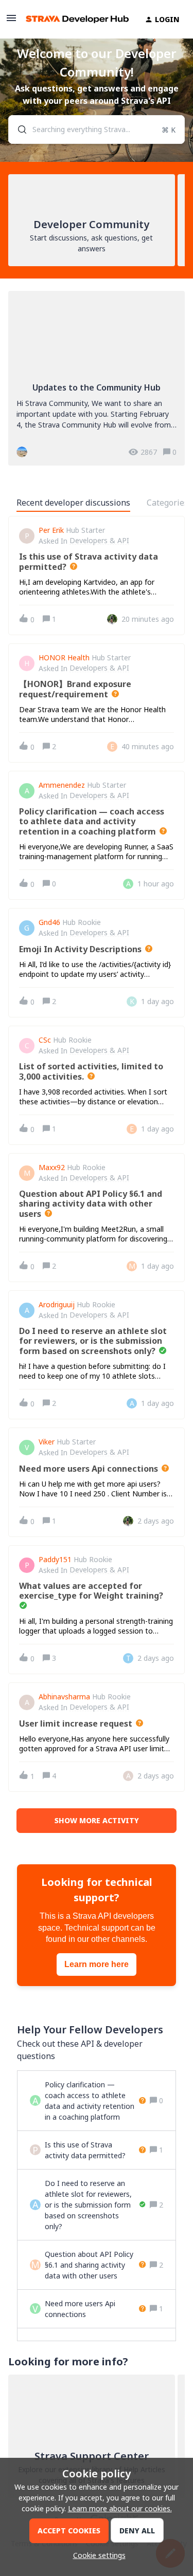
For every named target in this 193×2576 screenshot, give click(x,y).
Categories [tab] (168, 503)
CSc (45, 1040)
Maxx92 (52, 1167)
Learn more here (97, 1964)
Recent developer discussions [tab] (73, 503)
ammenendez (62, 785)
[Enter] (18, 129)
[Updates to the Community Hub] (97, 378)
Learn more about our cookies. (120, 2508)
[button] (97, 2555)
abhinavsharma (64, 1697)
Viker (47, 1442)
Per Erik (51, 530)
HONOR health (64, 658)
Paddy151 (55, 1560)
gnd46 (49, 922)
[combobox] (97, 129)
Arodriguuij (57, 1305)
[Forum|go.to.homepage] (73, 19)
